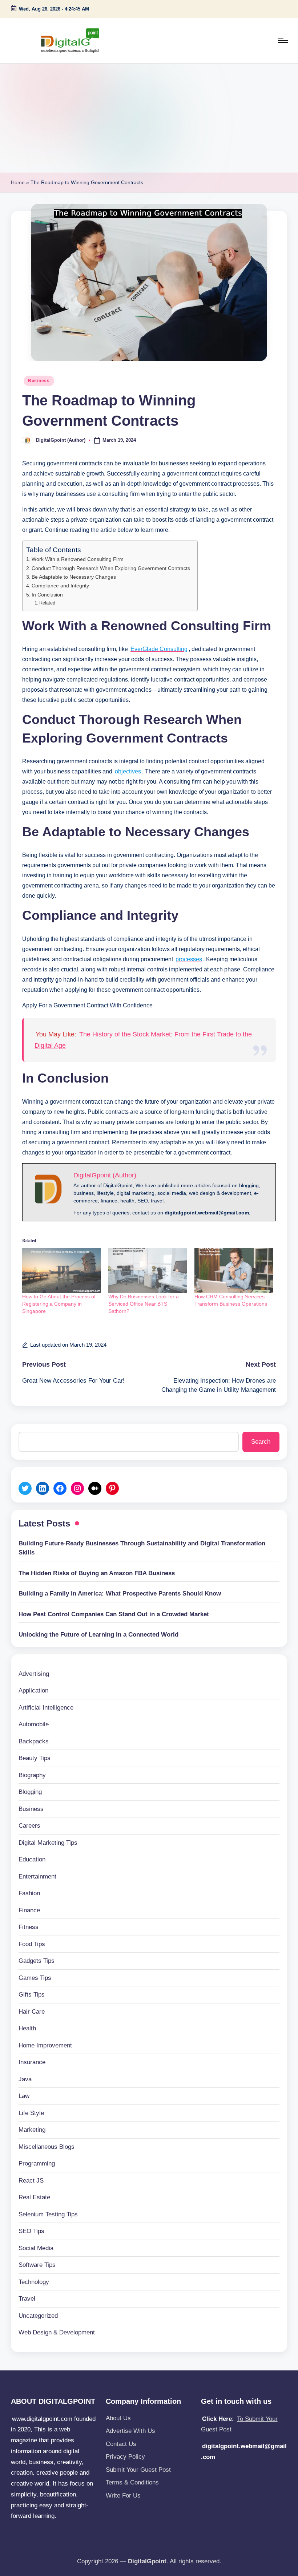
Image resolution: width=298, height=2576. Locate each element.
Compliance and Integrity (60, 586)
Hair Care (32, 2012)
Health (27, 2028)
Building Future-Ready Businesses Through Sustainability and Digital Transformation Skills (142, 1548)
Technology (34, 2282)
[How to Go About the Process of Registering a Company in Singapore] (62, 1270)
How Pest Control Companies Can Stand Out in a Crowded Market (114, 1614)
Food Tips (32, 1944)
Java (25, 2079)
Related (47, 603)
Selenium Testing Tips (48, 2214)
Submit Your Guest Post (138, 2470)
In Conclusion (47, 595)
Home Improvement (45, 2045)
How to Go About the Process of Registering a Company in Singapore (59, 1304)
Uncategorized (38, 2316)
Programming (37, 2163)
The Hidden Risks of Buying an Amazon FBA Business (97, 1573)
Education (32, 1859)
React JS (31, 2181)
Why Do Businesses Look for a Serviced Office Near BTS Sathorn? (144, 1304)
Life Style (31, 2113)
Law (24, 2096)
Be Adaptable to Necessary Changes (74, 577)
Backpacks (34, 1741)
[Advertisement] (149, 118)
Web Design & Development (57, 2332)
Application (33, 1691)
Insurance (32, 2062)
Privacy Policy (125, 2457)
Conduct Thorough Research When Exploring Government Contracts (111, 568)
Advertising (34, 1674)
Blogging (30, 1792)
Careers (29, 1826)
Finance (29, 1910)
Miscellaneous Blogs (47, 2147)
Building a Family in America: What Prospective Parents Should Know (120, 1594)
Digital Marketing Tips (48, 1843)
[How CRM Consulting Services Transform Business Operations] (234, 1270)
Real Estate (34, 2197)
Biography (32, 1775)
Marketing (32, 2130)
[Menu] (283, 41)
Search (261, 1442)
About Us (118, 2418)
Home (18, 182)
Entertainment (37, 1877)
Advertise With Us (130, 2431)
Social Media (36, 2248)
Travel (27, 2299)
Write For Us (123, 2496)
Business (39, 381)
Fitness (29, 1927)
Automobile (34, 1724)
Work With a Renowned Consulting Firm (78, 559)
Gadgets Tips (37, 1961)
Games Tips (35, 1978)
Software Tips (37, 2265)
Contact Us (121, 2444)
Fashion (29, 1893)
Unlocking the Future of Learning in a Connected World (98, 1635)
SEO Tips (31, 2231)
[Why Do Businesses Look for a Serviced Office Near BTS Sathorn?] (148, 1270)
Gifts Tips (32, 1995)
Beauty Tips (35, 1758)
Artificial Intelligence (46, 1708)
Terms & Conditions (132, 2482)
